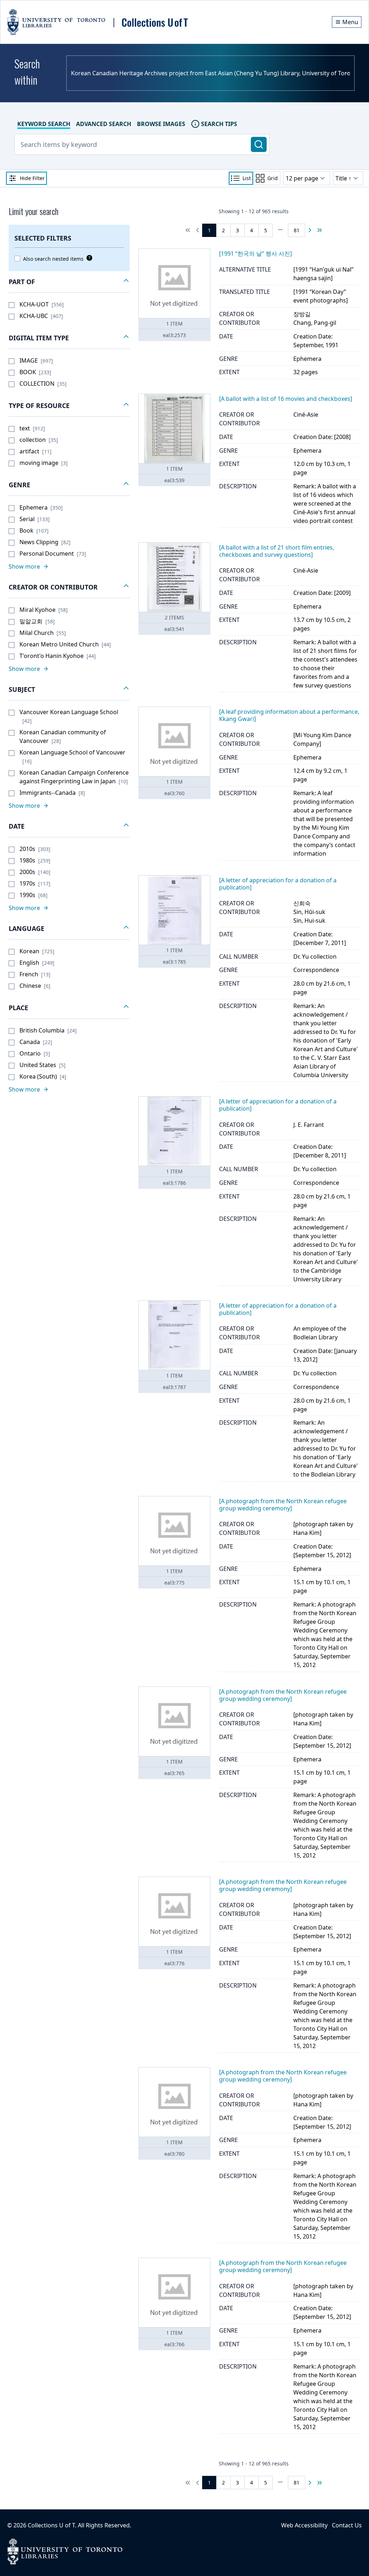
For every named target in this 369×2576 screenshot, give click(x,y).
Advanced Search (104, 124)
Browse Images (161, 124)
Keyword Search (44, 124)
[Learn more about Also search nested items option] (88, 258)
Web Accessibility (304, 2525)
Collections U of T (51, 2525)
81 (297, 230)
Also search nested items (53, 259)
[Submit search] (259, 144)
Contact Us (347, 2525)
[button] (69, 282)
